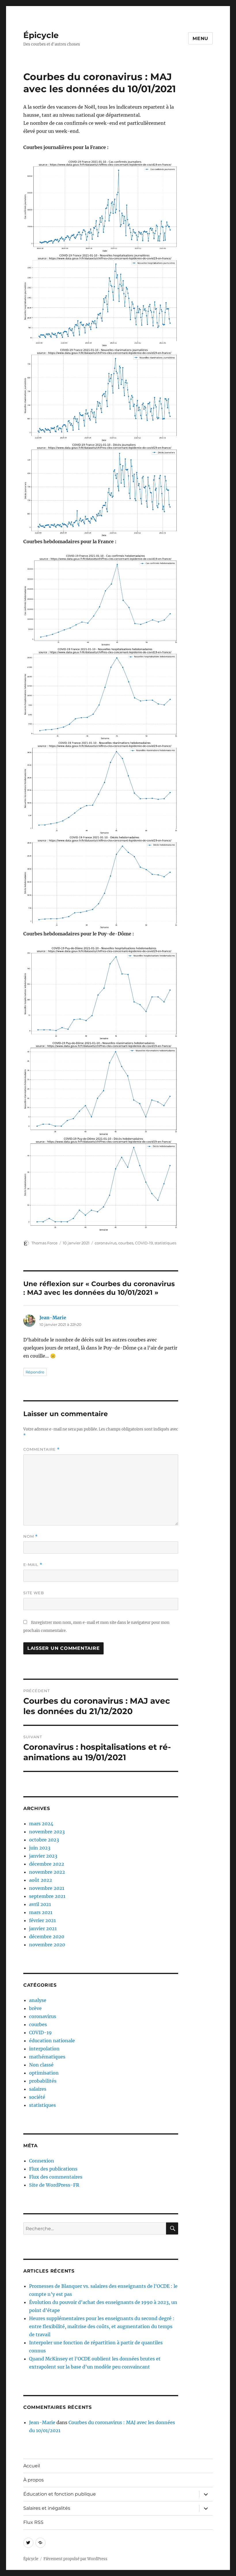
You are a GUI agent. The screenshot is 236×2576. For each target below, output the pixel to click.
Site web (34, 1593)
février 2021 (42, 1920)
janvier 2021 (43, 1928)
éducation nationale (52, 2041)
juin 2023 (40, 1848)
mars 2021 (41, 1912)
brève (35, 2008)
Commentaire (41, 1449)
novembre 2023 (47, 1832)
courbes (126, 1243)
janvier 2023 (43, 1856)
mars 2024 (41, 1824)
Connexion (42, 2161)
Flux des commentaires (56, 2177)
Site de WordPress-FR (54, 2185)
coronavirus (106, 1243)
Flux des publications (53, 2169)
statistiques (165, 1243)
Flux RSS (33, 2522)
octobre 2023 (44, 1840)
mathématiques (47, 2057)
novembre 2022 (47, 1872)
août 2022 (41, 1880)
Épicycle (41, 35)
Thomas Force (44, 1243)
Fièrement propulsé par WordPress (75, 2559)
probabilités (43, 2081)
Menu (200, 38)
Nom (31, 1536)
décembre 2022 (47, 1864)
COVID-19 (144, 1243)
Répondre (35, 1372)
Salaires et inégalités (47, 2508)
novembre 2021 (47, 1888)
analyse (38, 2000)
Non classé (41, 2065)
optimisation (44, 2073)
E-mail (33, 1565)
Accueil (32, 2466)
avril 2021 (40, 1904)
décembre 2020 (47, 1937)
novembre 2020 (47, 1945)
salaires (38, 2089)
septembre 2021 (47, 1896)
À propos (34, 2480)
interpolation (44, 2049)
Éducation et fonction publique (60, 2494)
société (37, 2097)
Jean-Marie (53, 1318)
